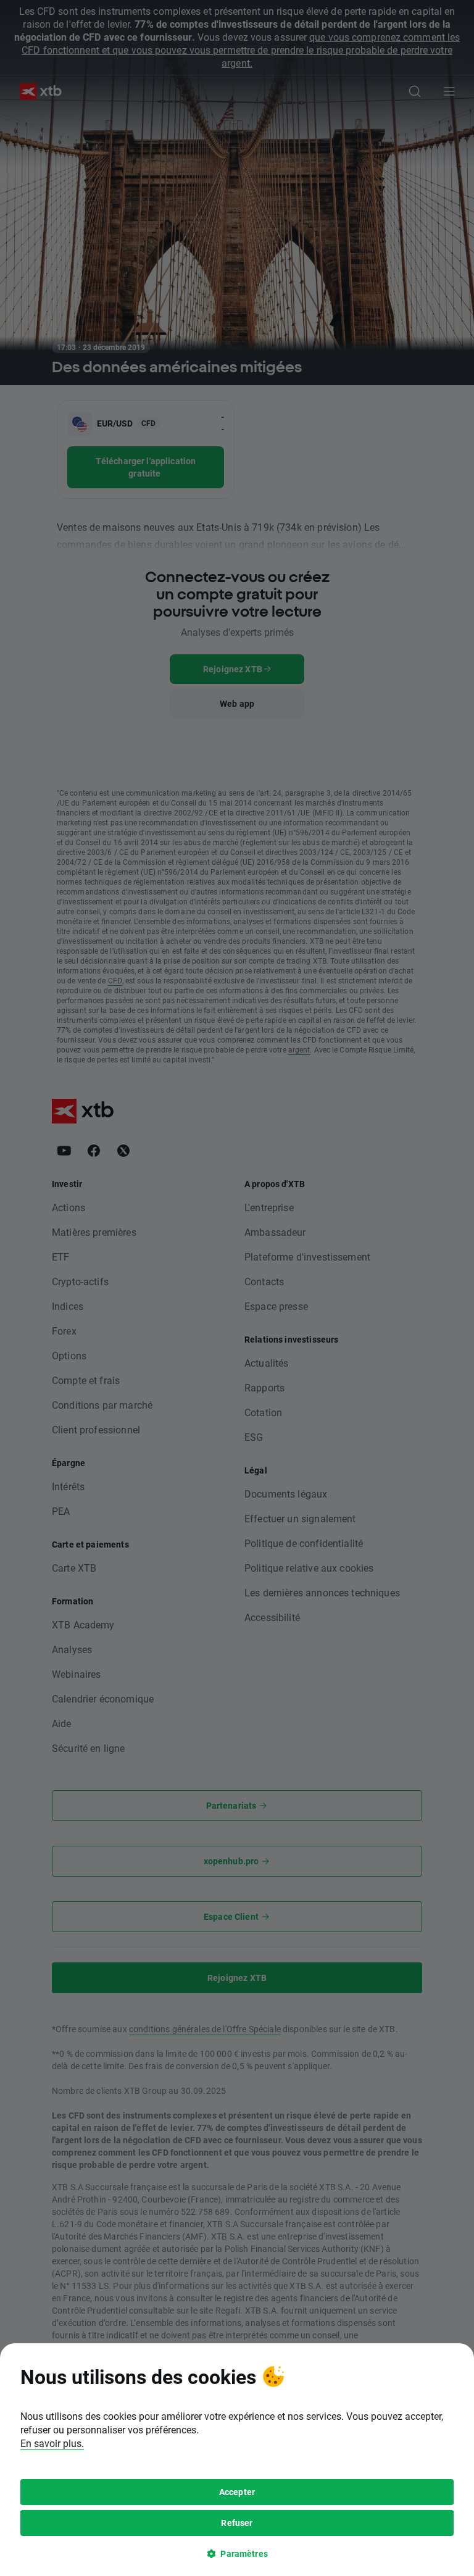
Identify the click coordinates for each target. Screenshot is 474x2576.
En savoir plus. (52, 2443)
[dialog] (237, 2460)
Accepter (237, 2492)
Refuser (237, 2523)
